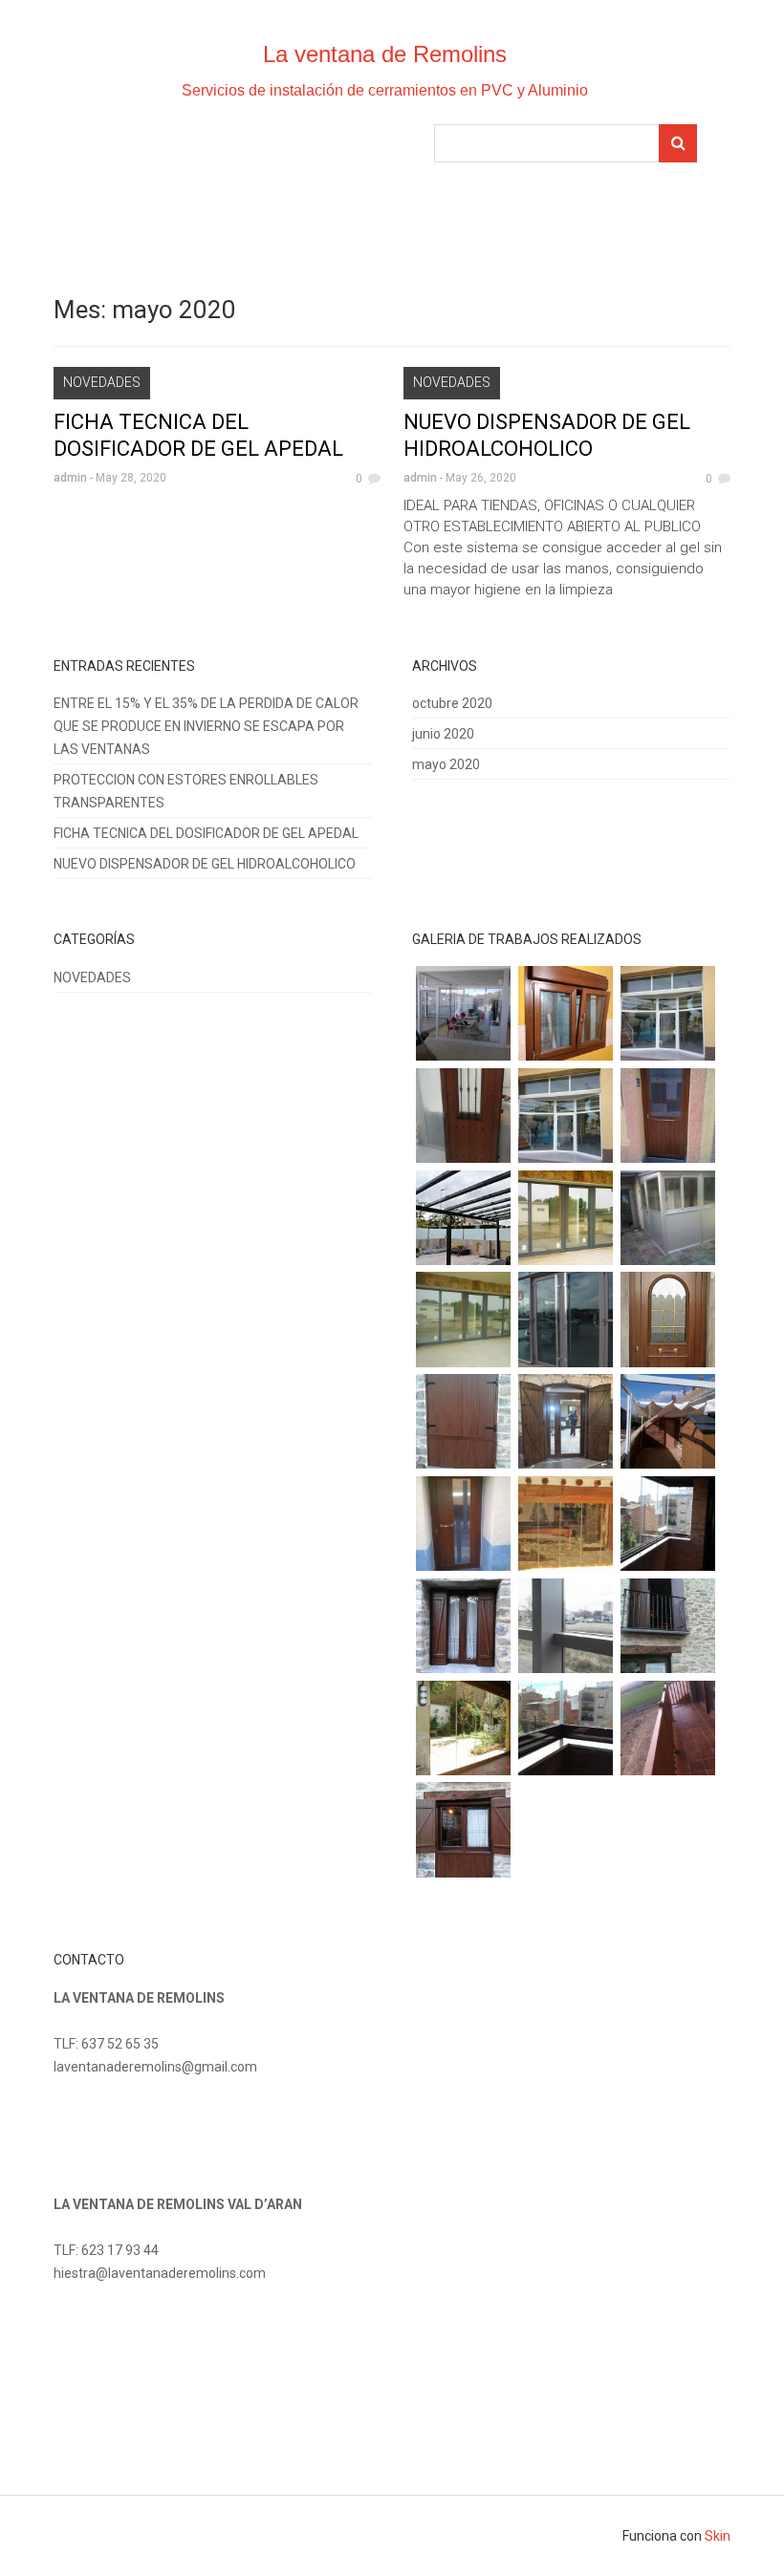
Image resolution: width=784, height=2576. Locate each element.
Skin (718, 2536)
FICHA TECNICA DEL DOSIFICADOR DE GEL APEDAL (206, 833)
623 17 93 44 (120, 2250)
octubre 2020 (452, 703)
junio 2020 (443, 734)
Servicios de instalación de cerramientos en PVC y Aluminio (385, 90)
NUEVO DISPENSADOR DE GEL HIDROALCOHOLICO (205, 864)
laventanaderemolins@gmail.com (155, 2067)
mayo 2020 (446, 764)
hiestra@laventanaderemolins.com (160, 2273)
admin (70, 478)
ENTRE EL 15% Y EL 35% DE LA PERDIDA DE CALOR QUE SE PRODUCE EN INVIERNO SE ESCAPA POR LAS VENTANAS (206, 726)
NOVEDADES (102, 382)
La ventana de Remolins (385, 54)
